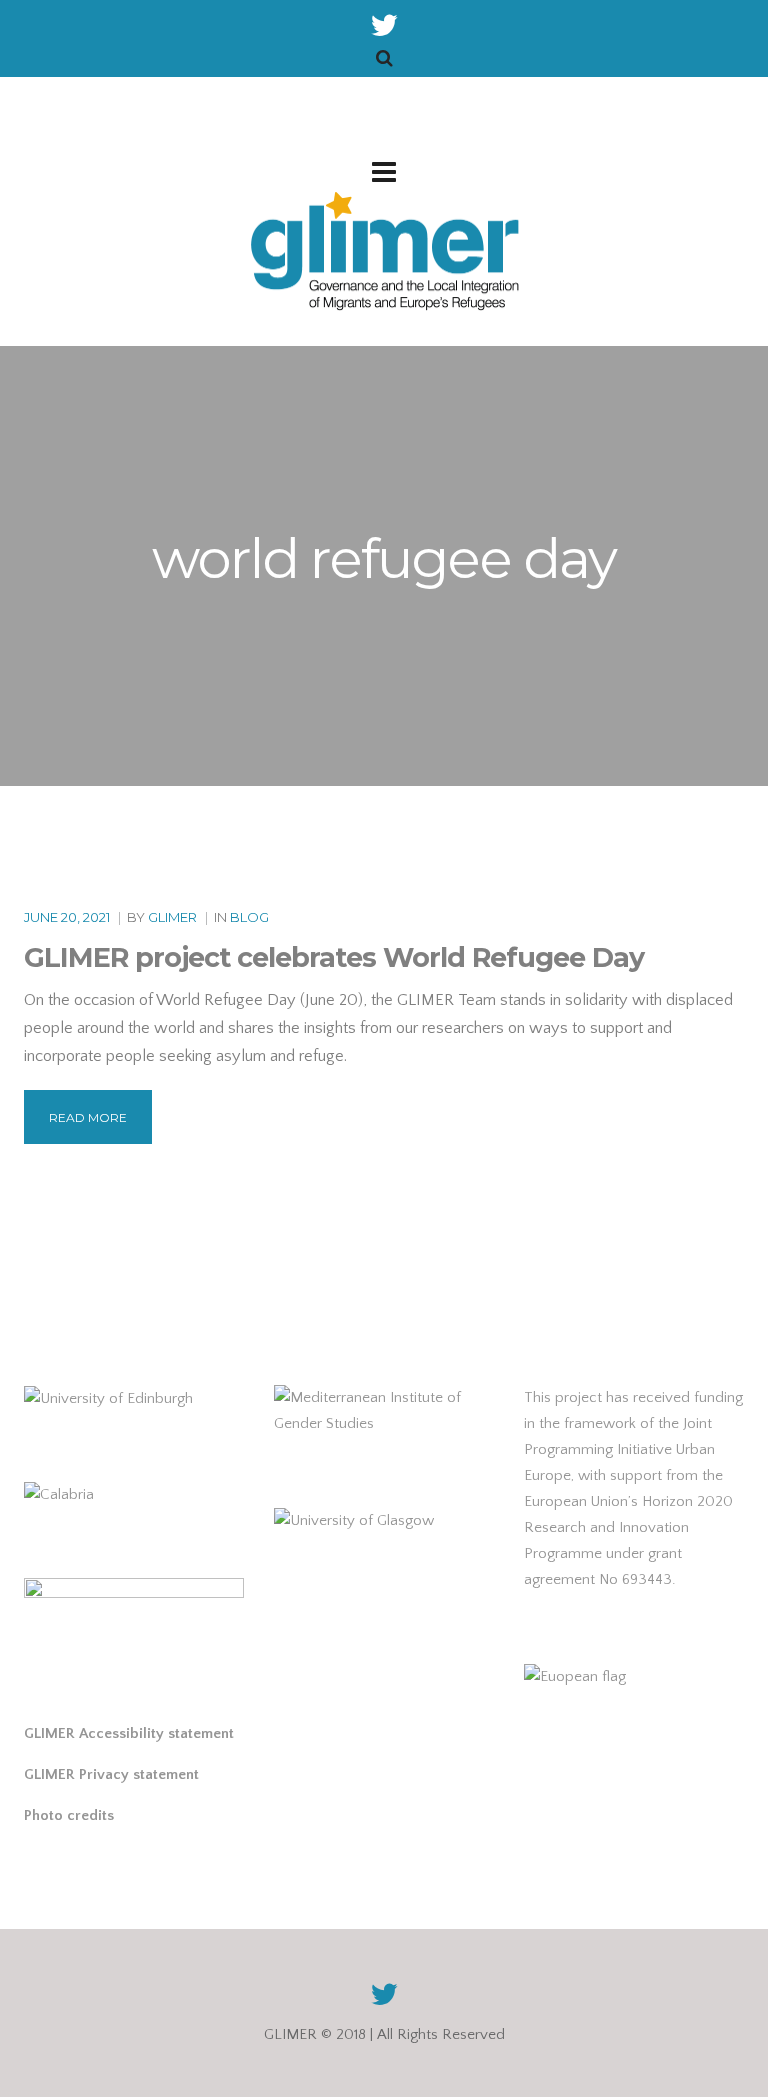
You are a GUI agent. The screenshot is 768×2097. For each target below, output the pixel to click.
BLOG (249, 917)
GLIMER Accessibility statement (129, 1733)
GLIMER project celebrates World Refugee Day (334, 957)
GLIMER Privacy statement (111, 1774)
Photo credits (69, 1815)
